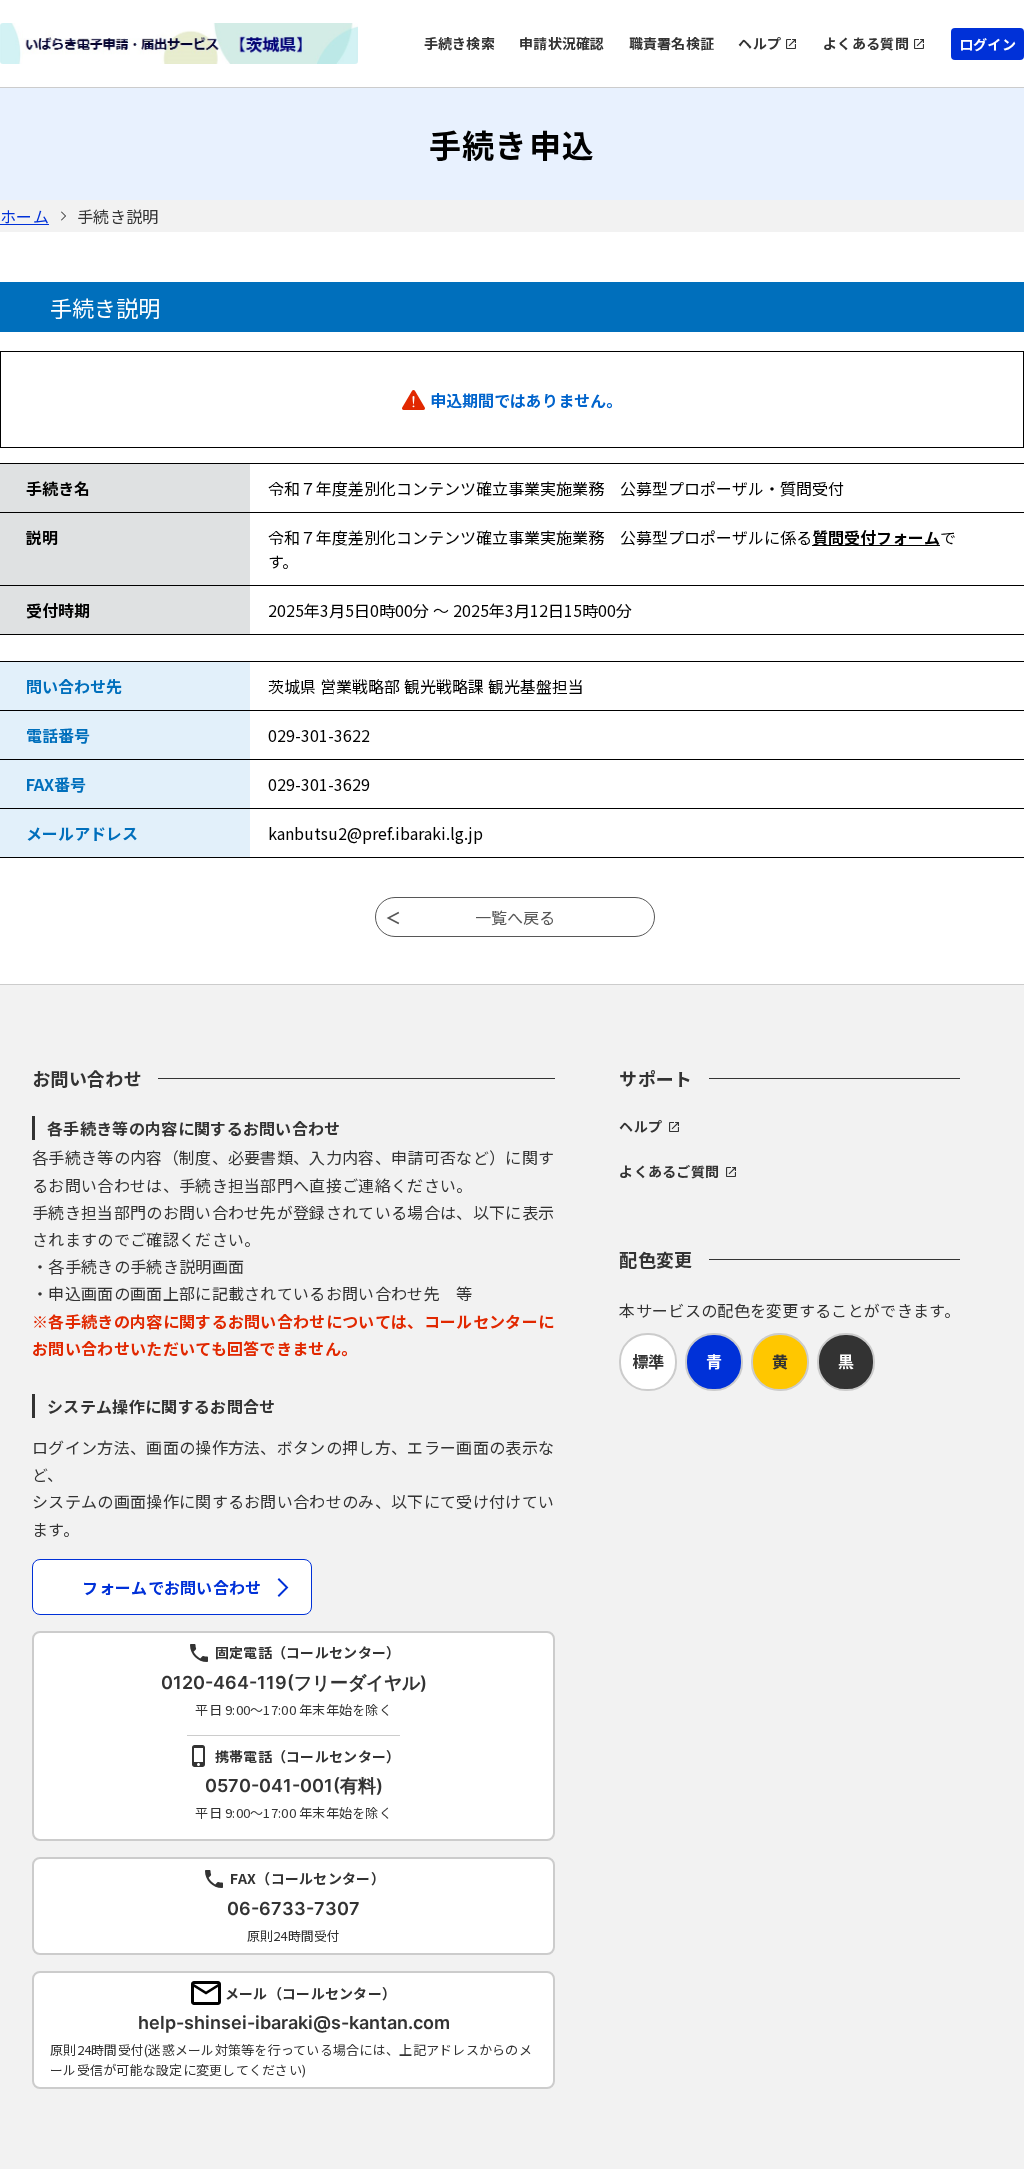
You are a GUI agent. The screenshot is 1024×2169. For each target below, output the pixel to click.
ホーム (24, 216)
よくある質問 (866, 43)
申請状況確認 (562, 43)
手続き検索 (459, 43)
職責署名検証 (672, 43)
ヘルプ (759, 43)
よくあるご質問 (669, 1171)
